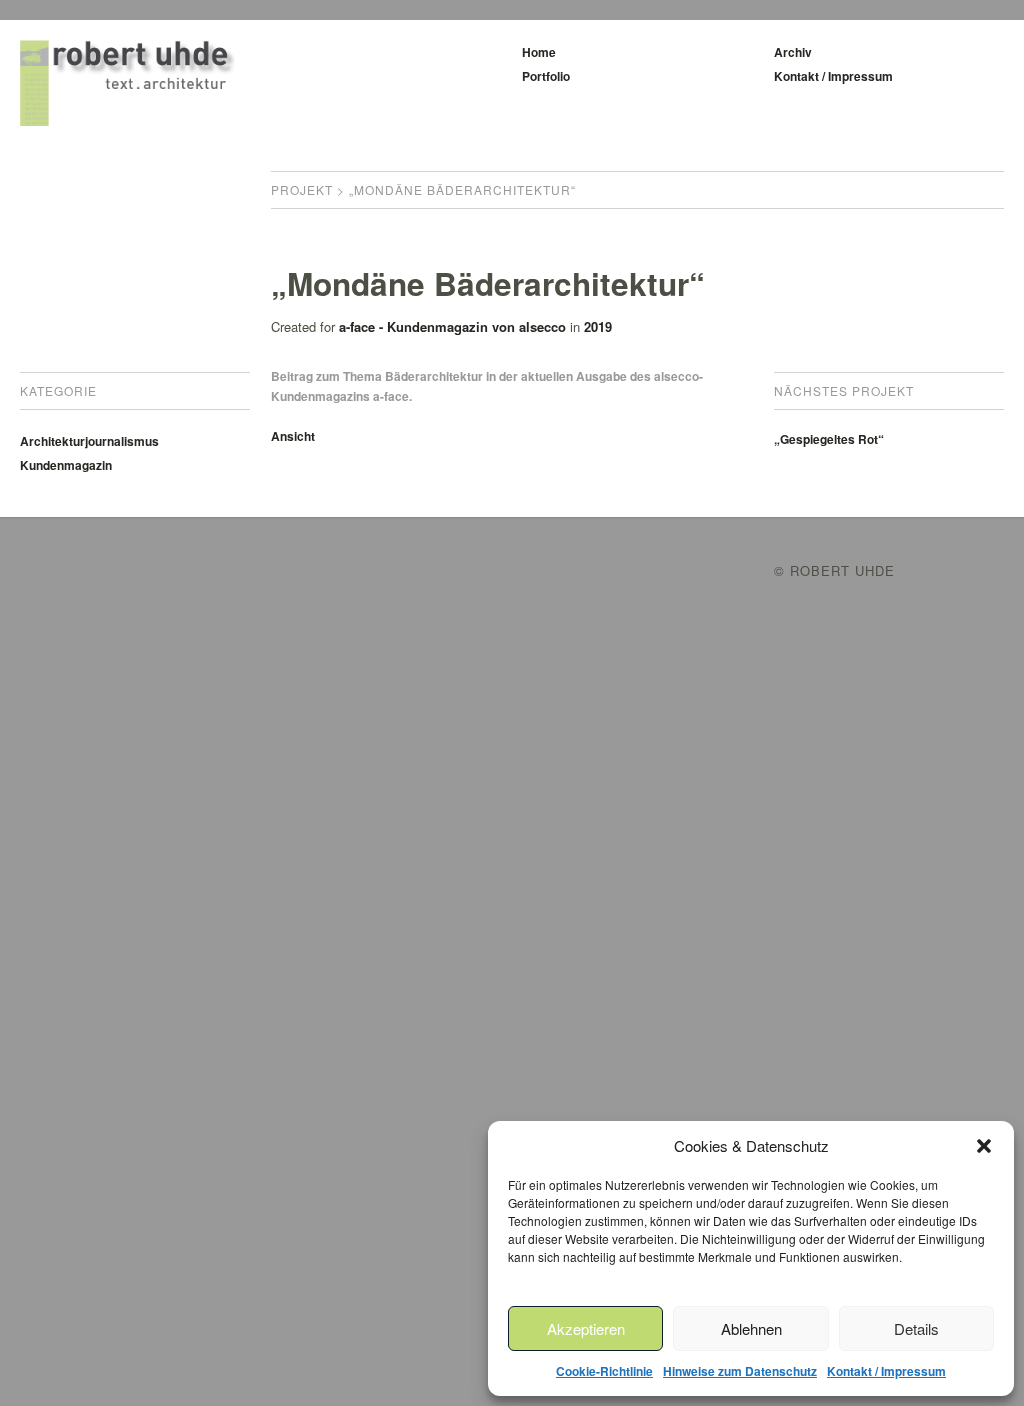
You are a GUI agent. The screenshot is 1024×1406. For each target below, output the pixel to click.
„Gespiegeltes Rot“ (829, 439)
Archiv (793, 52)
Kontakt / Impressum (886, 1371)
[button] (984, 1146)
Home (539, 52)
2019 (598, 326)
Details (916, 1328)
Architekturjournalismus (89, 441)
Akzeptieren (586, 1328)
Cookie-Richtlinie (604, 1371)
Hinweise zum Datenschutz (740, 1371)
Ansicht (293, 436)
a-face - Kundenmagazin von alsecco (452, 326)
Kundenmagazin (66, 465)
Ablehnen (751, 1328)
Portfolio (546, 76)
